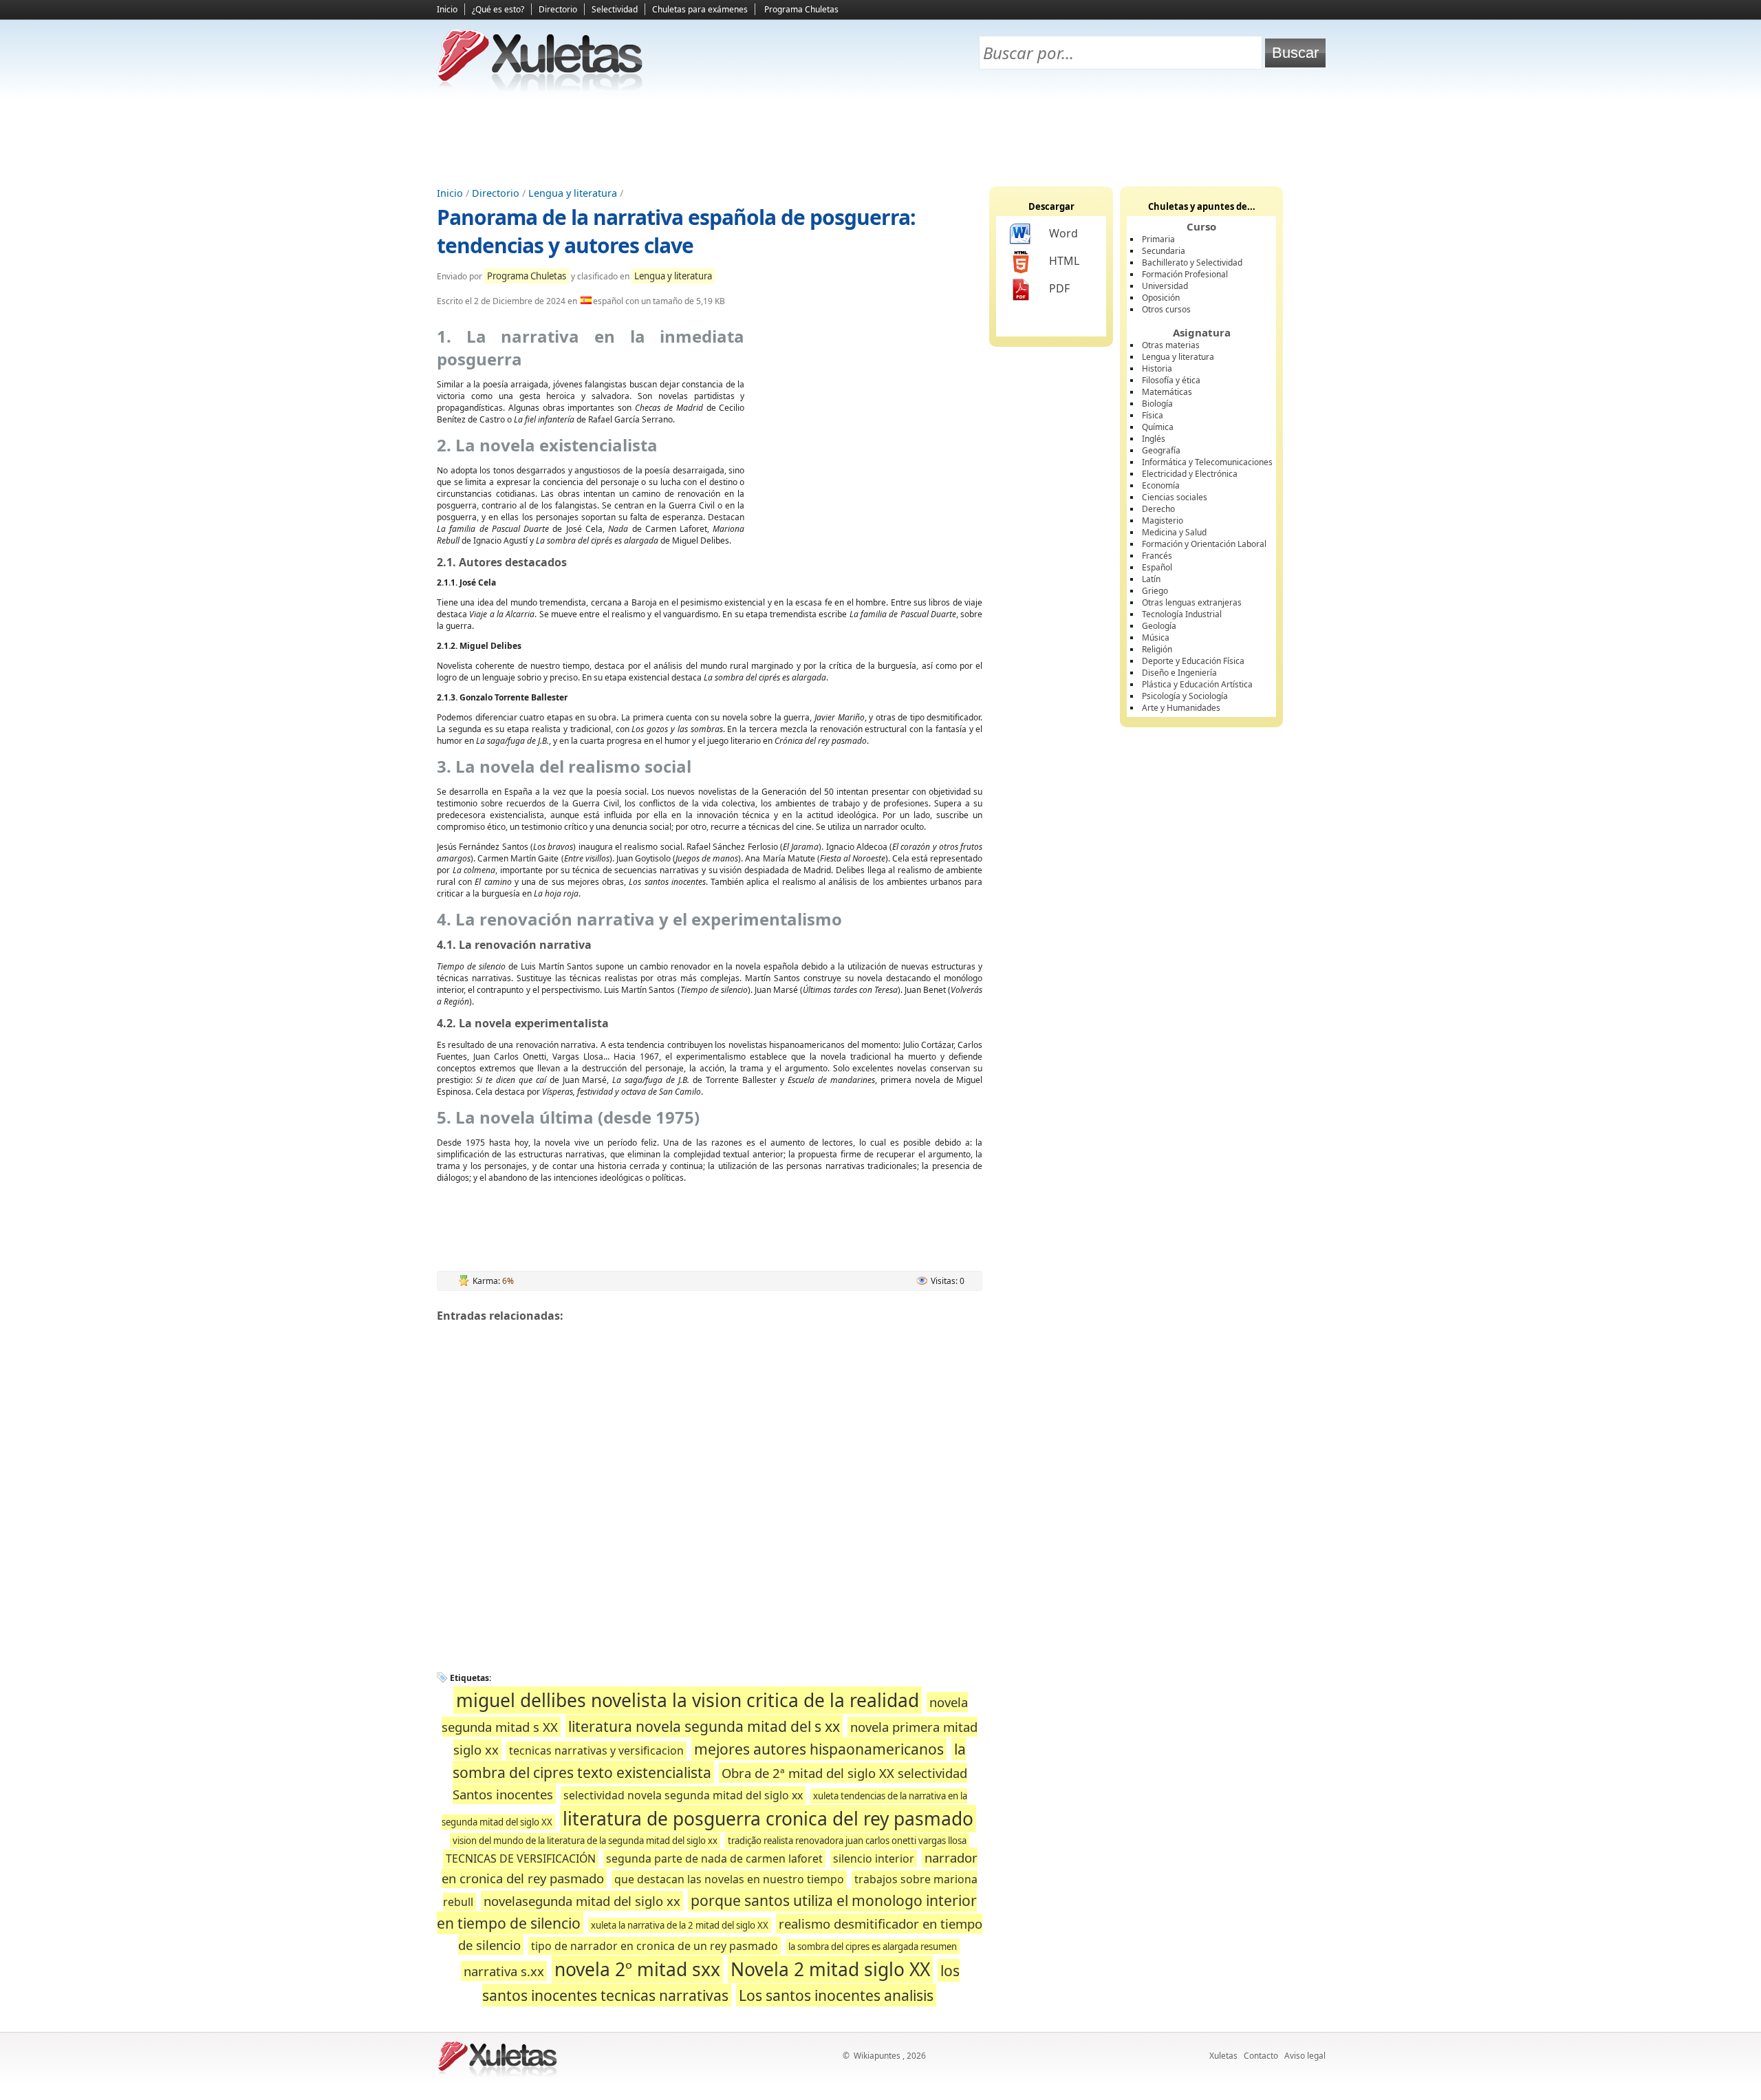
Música (1156, 637)
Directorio (558, 9)
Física (1153, 415)
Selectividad (615, 9)
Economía (1161, 485)
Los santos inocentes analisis (836, 1995)
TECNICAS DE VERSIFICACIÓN (521, 1858)
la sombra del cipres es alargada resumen (873, 1947)
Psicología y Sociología (1185, 696)
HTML (1064, 261)
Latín (1151, 579)
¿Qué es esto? (498, 9)
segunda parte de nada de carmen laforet (714, 1858)
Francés (1157, 556)
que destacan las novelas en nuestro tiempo (729, 1879)
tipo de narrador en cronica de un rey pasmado (655, 1946)
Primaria (1158, 239)
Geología (1159, 626)
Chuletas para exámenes (700, 9)
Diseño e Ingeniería (1179, 673)
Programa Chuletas (801, 9)
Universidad (1165, 286)
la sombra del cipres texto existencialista (710, 1760)
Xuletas (1223, 2056)
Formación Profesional (1185, 274)
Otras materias (1171, 345)
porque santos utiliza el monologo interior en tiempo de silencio (707, 1912)
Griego (1155, 591)
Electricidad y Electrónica (1190, 474)
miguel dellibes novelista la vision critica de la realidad (688, 1700)
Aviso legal (1305, 2056)
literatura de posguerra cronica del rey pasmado (768, 1819)
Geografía (1161, 450)
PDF (1059, 288)
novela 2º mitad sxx (637, 1969)
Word (1063, 233)
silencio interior (874, 1858)
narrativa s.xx (504, 1971)
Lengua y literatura (573, 193)
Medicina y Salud (1174, 532)
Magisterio (1163, 521)
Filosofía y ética (1171, 380)
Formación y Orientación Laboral (1204, 544)
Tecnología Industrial (1182, 614)
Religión (1157, 649)
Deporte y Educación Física (1193, 661)
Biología (1157, 404)
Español (1157, 567)
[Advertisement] (880, 138)
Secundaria (1164, 251)
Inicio (447, 9)
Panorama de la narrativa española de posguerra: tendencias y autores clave (676, 231)
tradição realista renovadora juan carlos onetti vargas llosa (847, 1841)
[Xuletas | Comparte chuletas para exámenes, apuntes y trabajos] (540, 88)
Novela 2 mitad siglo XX (830, 1969)
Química (1158, 427)
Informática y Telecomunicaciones (1207, 462)
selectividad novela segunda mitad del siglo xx (683, 1795)
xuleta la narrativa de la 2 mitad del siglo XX (680, 1925)
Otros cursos (1166, 309)
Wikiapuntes (877, 2056)
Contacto (1261, 2056)
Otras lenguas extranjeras (1192, 602)
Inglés (1154, 439)
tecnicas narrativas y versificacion (596, 1750)
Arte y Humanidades (1181, 708)
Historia (1157, 368)
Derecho (1158, 509)
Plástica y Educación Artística (1197, 684)
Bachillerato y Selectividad (1192, 262)
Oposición (1161, 298)
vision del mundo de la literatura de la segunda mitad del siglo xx (585, 1841)
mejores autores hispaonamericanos (819, 1749)
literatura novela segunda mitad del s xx (704, 1726)
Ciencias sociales (1175, 497)
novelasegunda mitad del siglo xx (582, 1901)
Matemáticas (1167, 392)
